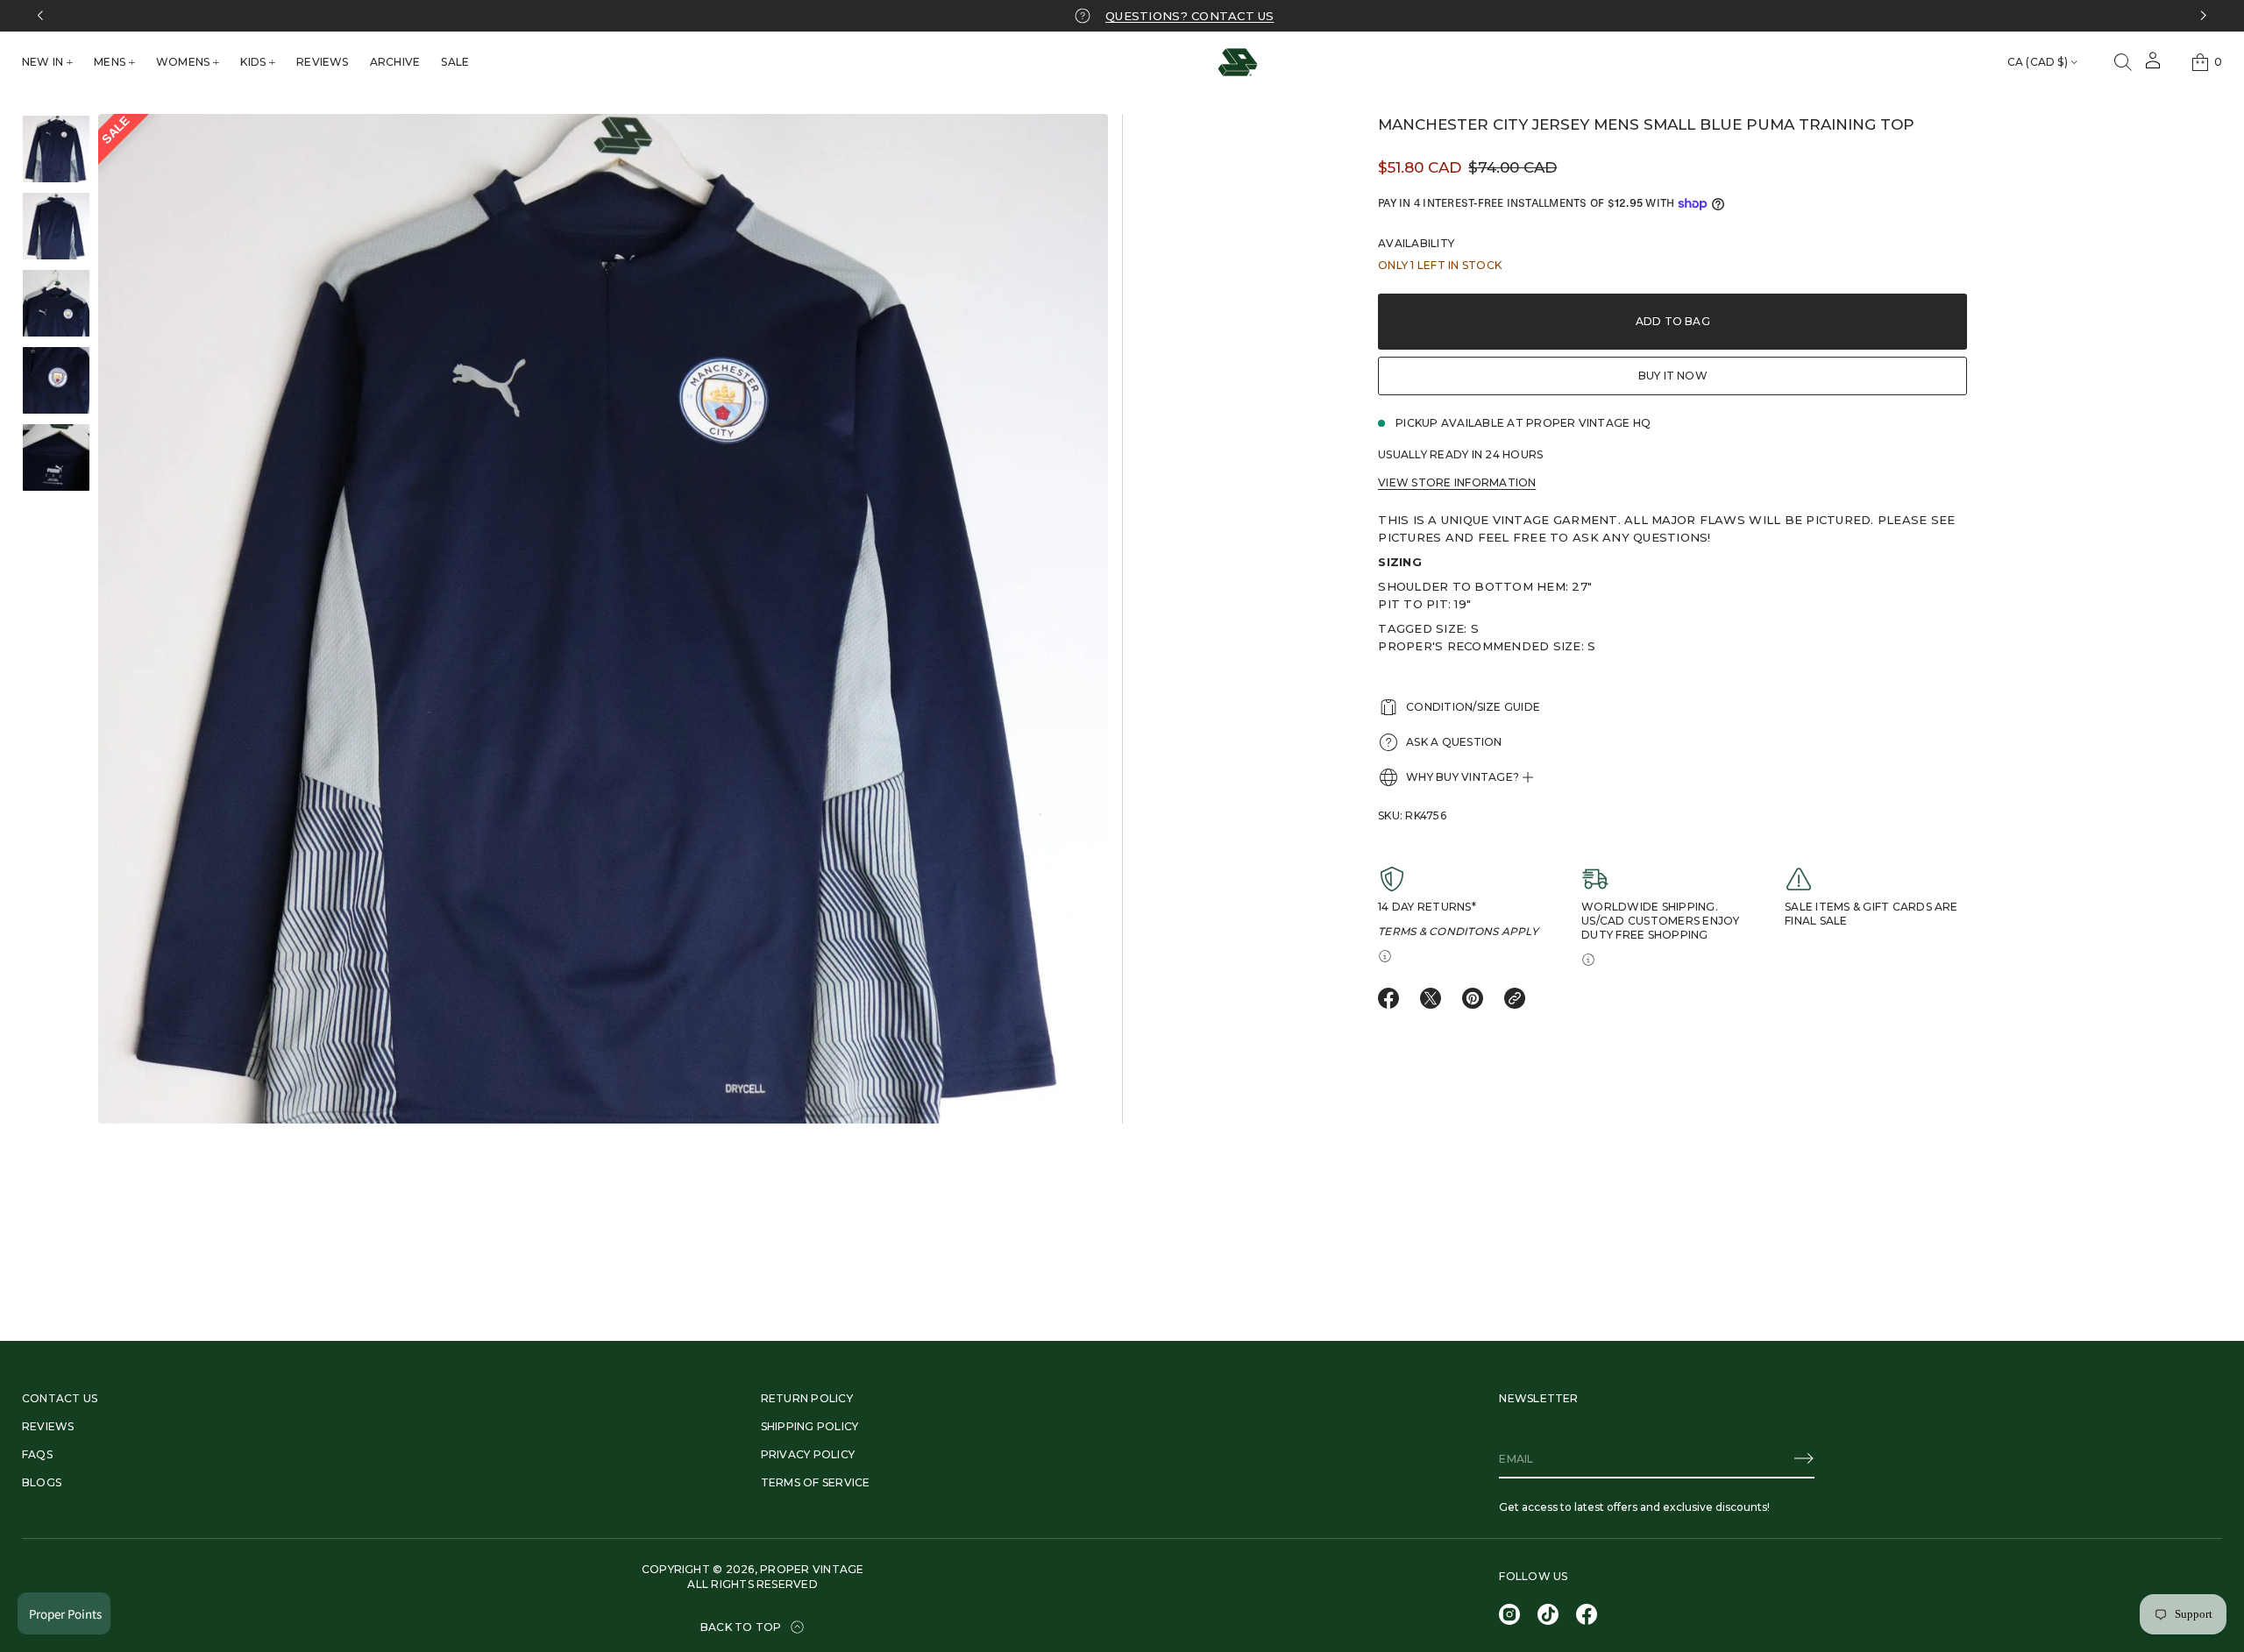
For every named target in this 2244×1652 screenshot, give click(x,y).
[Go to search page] (2123, 62)
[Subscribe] (1804, 1458)
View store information (1457, 482)
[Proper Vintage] (1238, 62)
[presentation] (603, 619)
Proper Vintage (812, 1569)
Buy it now (1673, 376)
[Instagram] (1509, 1614)
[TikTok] (1548, 1614)
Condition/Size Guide (1473, 707)
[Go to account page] (2153, 66)
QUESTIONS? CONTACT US (1180, 16)
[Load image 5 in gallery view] (56, 457)
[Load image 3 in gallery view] (56, 303)
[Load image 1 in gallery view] (56, 149)
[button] (2123, 62)
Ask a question (1454, 742)
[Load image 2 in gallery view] (56, 226)
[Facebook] (1587, 1614)
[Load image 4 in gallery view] (56, 380)
